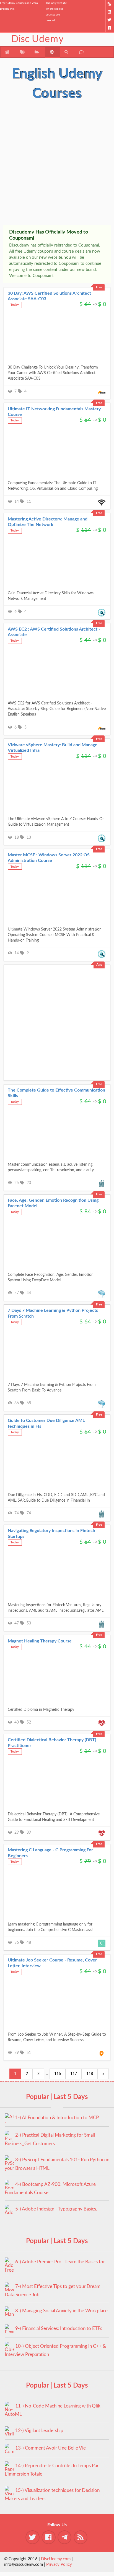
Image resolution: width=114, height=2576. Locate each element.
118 (90, 2074)
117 (74, 2074)
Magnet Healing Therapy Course (40, 1641)
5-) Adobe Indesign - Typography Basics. (56, 2209)
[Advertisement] (57, 165)
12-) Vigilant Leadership (39, 2431)
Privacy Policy (59, 2565)
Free (99, 287)
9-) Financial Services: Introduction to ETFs (59, 2328)
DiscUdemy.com (56, 2559)
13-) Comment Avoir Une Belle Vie (50, 2448)
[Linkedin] (110, 12)
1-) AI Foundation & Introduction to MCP (57, 2118)
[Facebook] (110, 28)
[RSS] (110, 4)
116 (58, 2074)
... (47, 2074)
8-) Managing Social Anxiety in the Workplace (61, 2311)
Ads (99, 965)
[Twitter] (110, 20)
